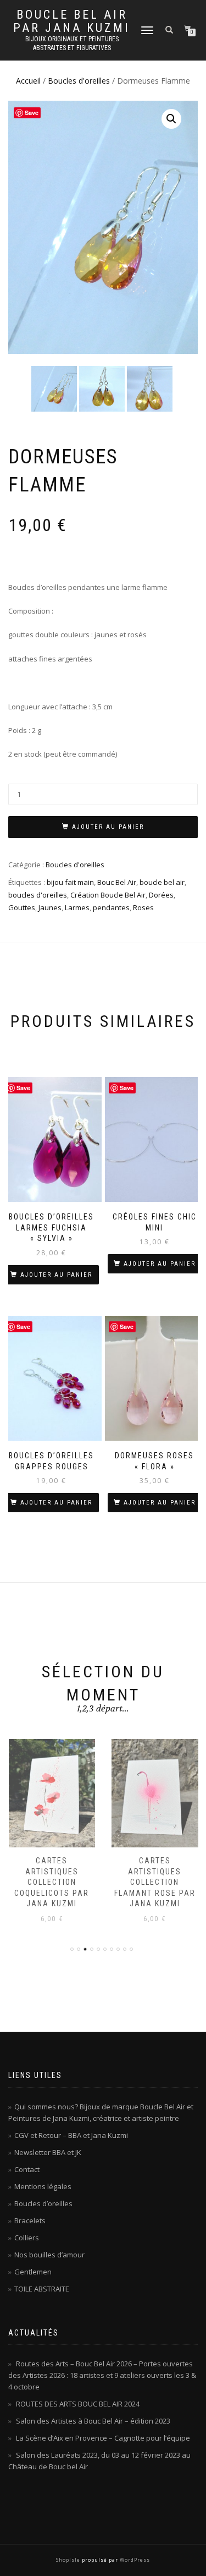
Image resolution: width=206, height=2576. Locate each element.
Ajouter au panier (108, 827)
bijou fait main (70, 882)
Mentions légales (43, 2186)
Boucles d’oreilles (43, 2203)
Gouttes (22, 907)
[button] (171, 119)
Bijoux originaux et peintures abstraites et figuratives (72, 43)
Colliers (27, 2238)
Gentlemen (33, 2272)
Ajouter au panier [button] (56, 1275)
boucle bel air (162, 882)
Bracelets (30, 2220)
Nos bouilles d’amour (49, 2255)
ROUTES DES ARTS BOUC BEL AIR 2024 (78, 2404)
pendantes (111, 907)
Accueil (28, 81)
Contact (27, 2169)
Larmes (77, 907)
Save (32, 113)
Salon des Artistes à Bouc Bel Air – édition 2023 (93, 2421)
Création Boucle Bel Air (108, 895)
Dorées (161, 895)
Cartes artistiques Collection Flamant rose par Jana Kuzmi (155, 1882)
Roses (143, 907)
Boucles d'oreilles (79, 81)
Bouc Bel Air (117, 882)
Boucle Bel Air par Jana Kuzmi (72, 21)
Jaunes (50, 907)
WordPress (134, 2560)
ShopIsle (69, 2560)
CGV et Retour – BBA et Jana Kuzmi (71, 2135)
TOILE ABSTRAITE (42, 2289)
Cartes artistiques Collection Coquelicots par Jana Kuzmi (52, 1882)
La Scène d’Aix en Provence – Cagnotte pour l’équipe (103, 2438)
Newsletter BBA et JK (48, 2152)
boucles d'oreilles (38, 895)
